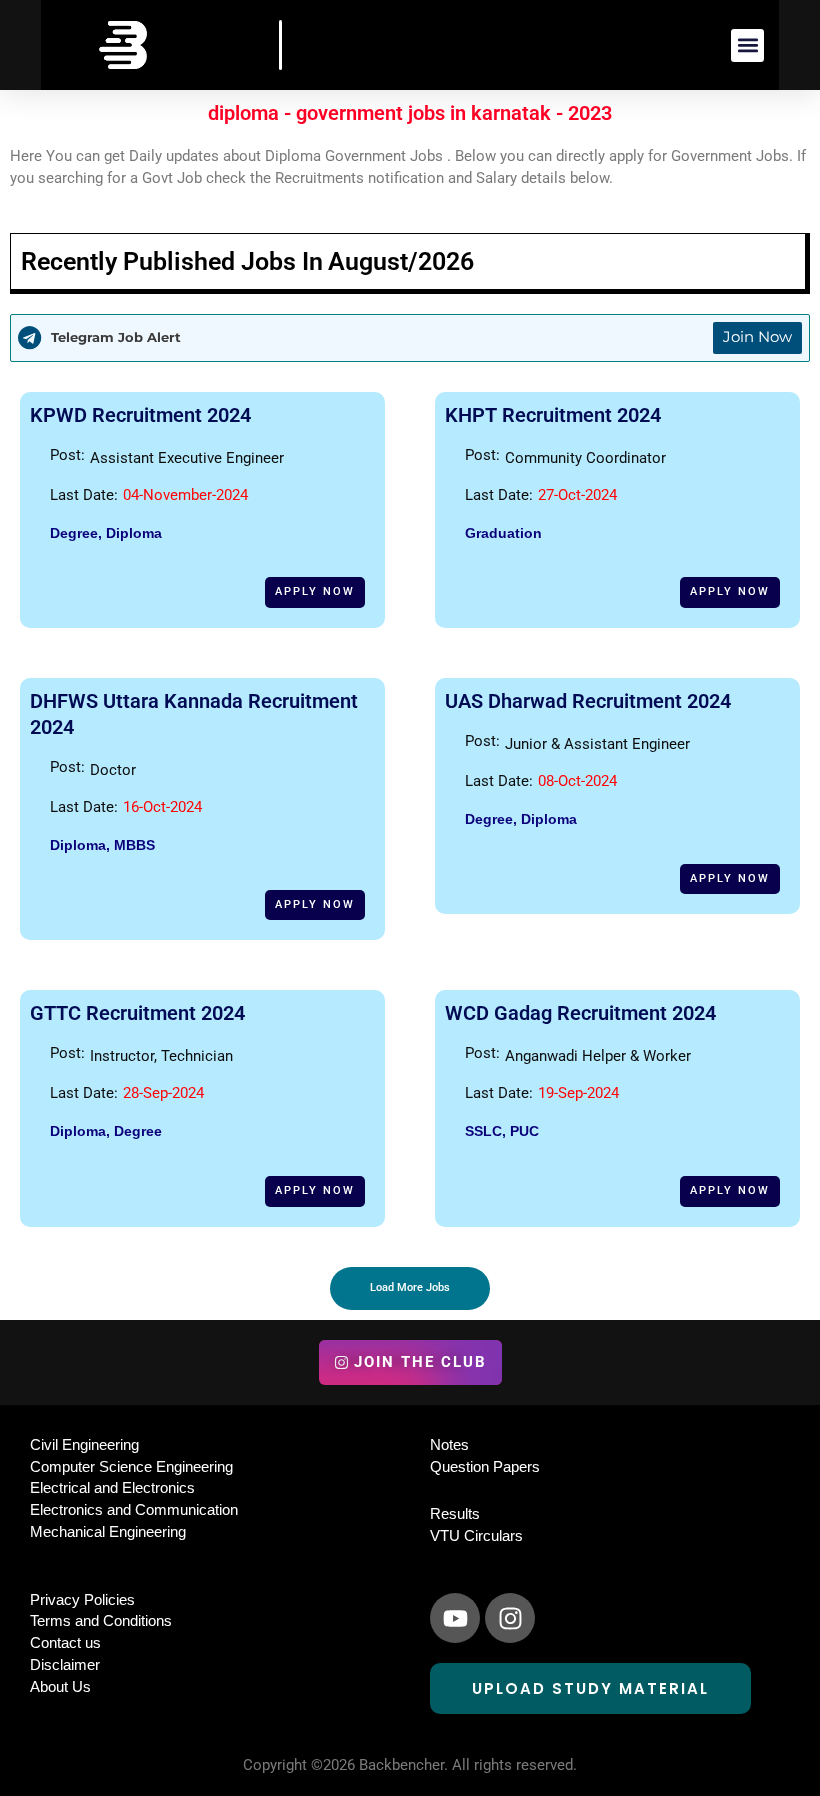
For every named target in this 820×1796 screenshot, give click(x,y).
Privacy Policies (82, 1600)
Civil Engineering (84, 1445)
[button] (747, 45)
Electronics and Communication (134, 1510)
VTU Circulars (476, 1536)
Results (455, 1514)
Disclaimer (65, 1665)
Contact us (65, 1643)
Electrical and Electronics (112, 1488)
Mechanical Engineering (108, 1532)
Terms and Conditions (101, 1621)
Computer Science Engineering (131, 1467)
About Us (60, 1687)
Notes (449, 1445)
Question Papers (485, 1467)
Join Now (757, 337)
